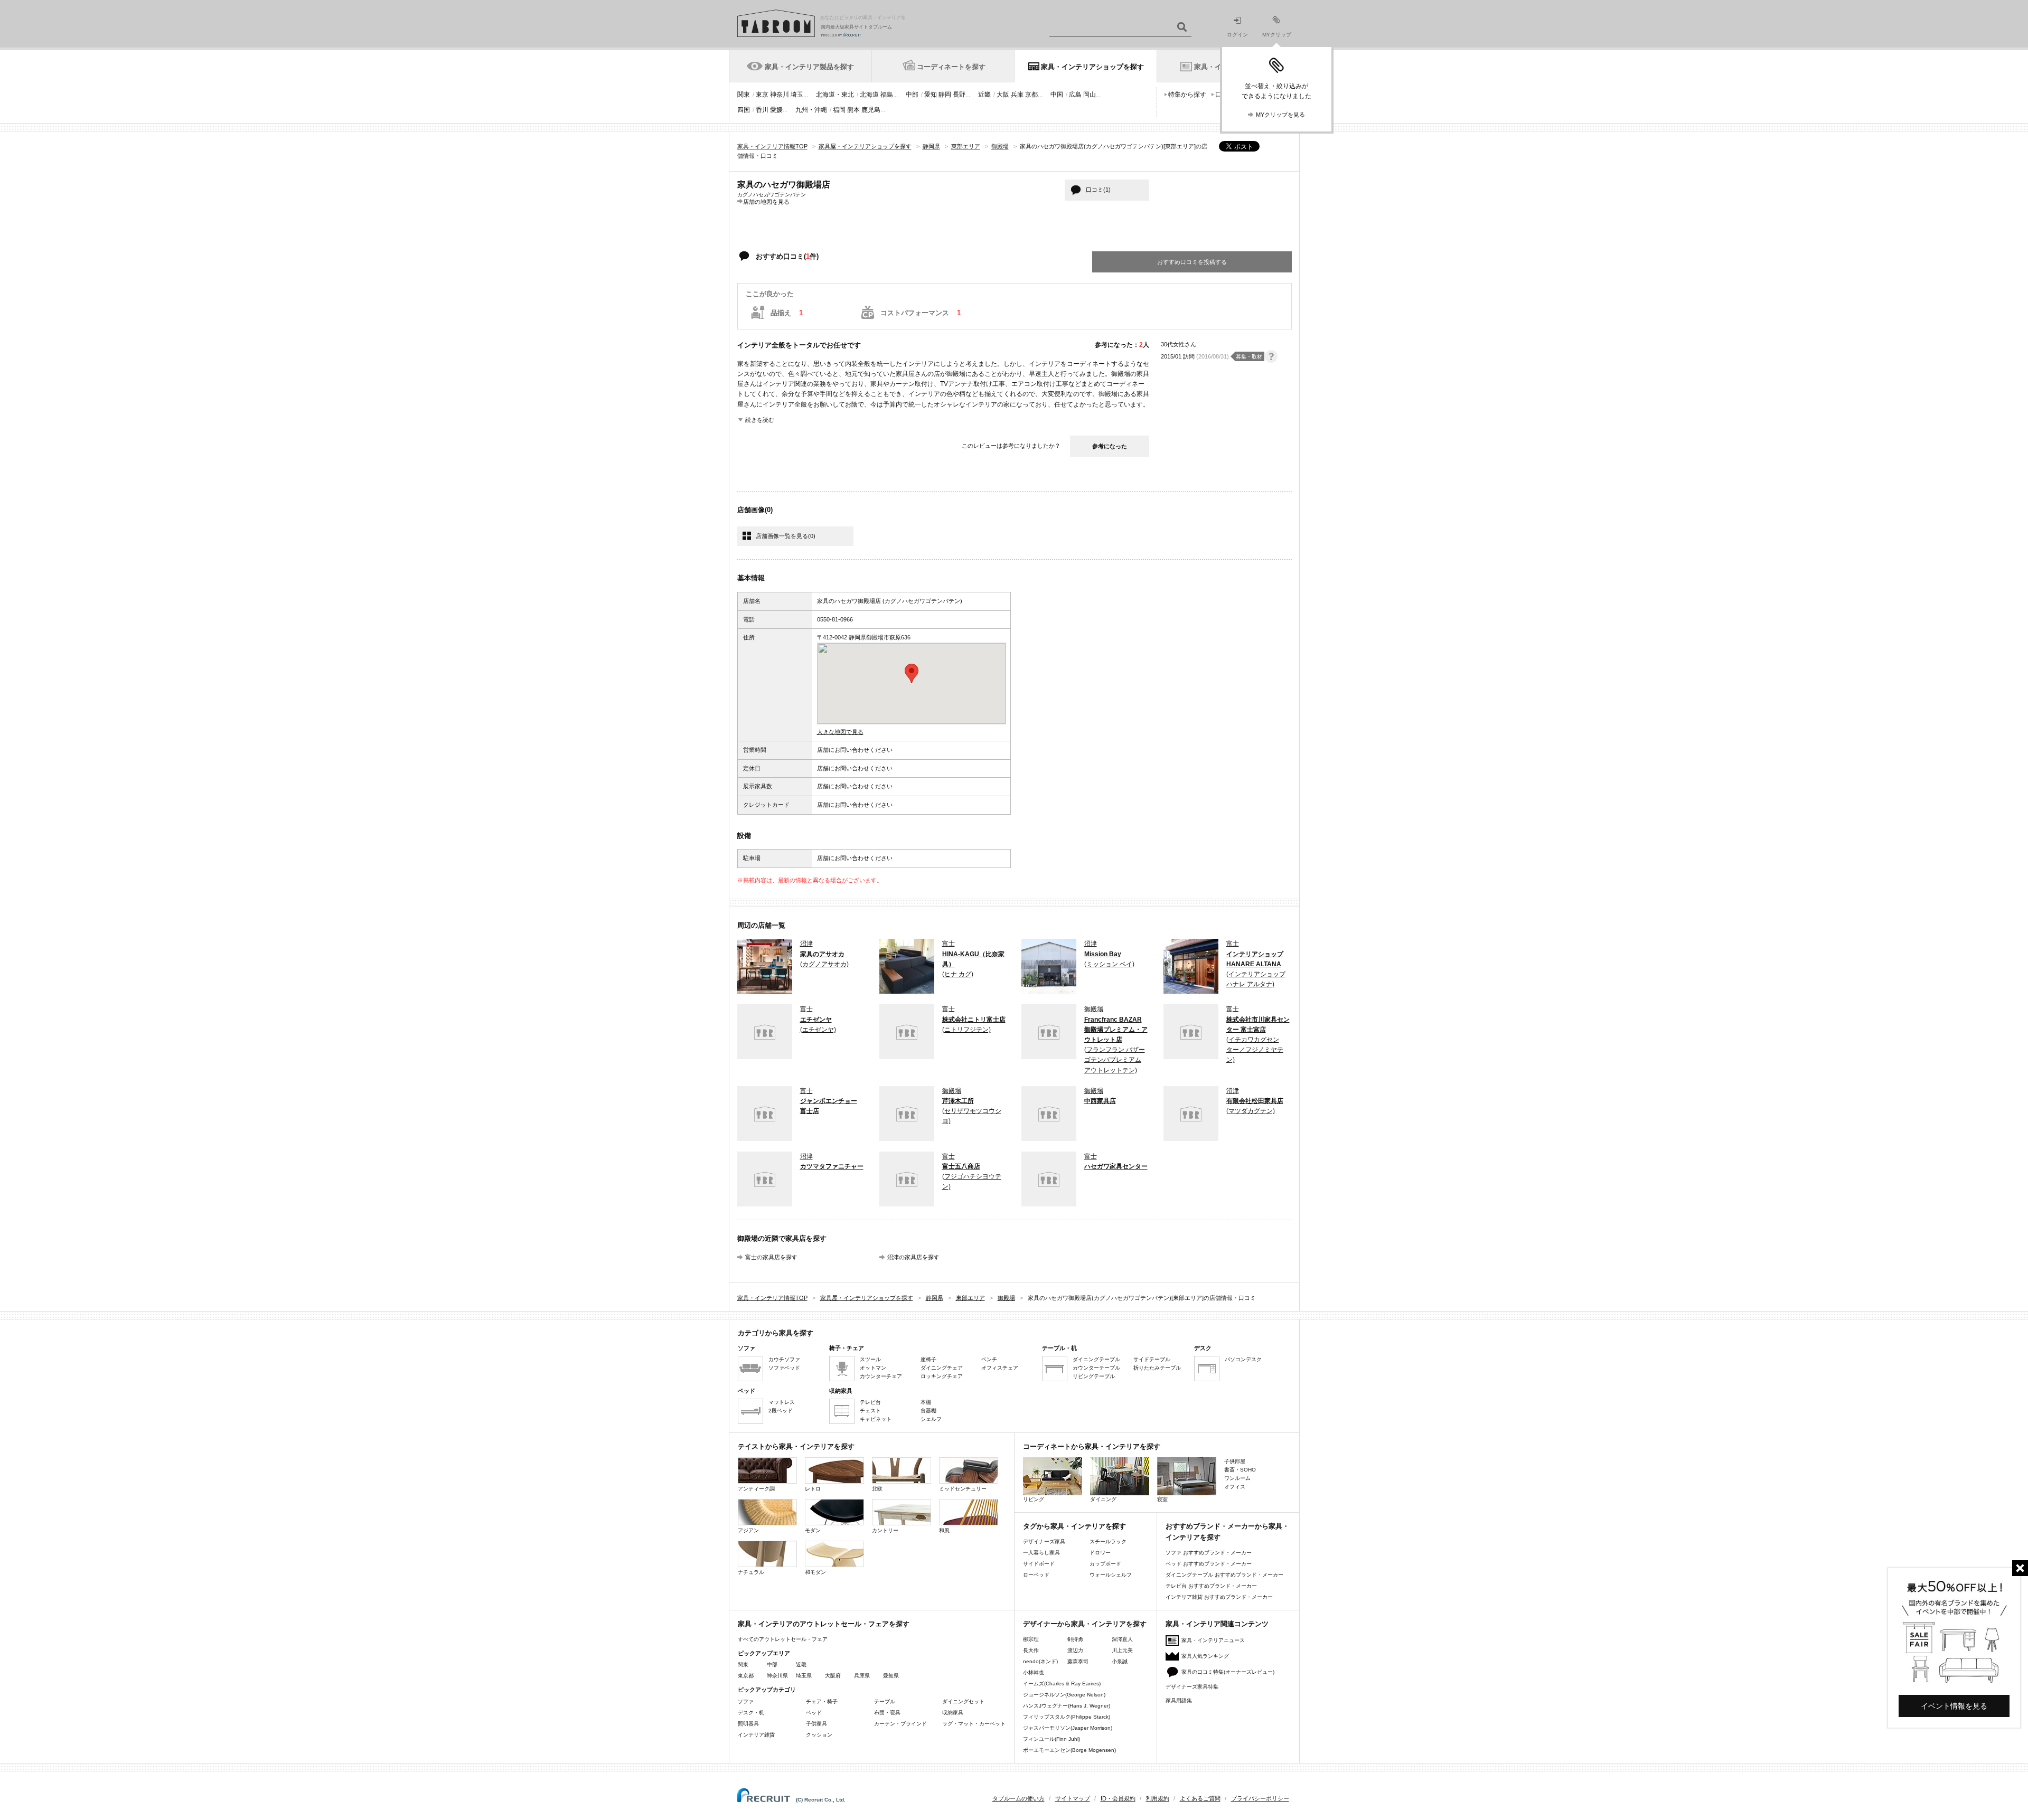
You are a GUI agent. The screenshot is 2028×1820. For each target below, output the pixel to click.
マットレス (782, 1402)
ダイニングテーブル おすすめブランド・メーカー (1224, 1575)
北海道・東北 (835, 95)
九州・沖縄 (811, 110)
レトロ (813, 1489)
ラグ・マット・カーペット (974, 1724)
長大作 (1031, 1650)
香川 (762, 110)
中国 (1057, 95)
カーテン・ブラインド (900, 1724)
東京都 (746, 1676)
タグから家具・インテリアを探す (1074, 1526)
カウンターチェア (881, 1376)
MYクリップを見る (1280, 115)
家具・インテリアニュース (1213, 1640)
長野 (959, 95)
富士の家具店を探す (771, 1257)
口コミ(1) (1098, 190)
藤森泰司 (1078, 1661)
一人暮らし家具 (1041, 1553)
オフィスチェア (1000, 1368)
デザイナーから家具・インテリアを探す (1085, 1624)
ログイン (1237, 35)
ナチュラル (751, 1572)
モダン (813, 1530)
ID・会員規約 (1118, 1798)
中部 (912, 95)
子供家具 (816, 1724)
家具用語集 (1179, 1700)
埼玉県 (804, 1676)
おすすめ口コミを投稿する (1192, 262)
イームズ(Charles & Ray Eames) (1062, 1684)
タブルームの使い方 (1018, 1798)
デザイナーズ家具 (1044, 1541)
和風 (944, 1530)
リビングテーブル (1094, 1376)
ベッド (814, 1713)
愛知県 (891, 1676)
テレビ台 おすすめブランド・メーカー (1211, 1586)
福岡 (839, 110)
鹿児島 (871, 110)
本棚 (926, 1402)
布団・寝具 (887, 1713)
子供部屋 (1235, 1461)
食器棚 (928, 1411)
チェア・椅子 (822, 1701)
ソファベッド (784, 1368)
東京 (762, 95)
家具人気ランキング (1205, 1656)
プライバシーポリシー (1260, 1798)
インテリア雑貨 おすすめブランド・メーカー (1219, 1597)
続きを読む (760, 420)
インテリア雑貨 (756, 1735)
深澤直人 (1122, 1639)
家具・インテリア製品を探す (809, 67)
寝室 (1162, 1499)
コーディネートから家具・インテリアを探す (1092, 1446)
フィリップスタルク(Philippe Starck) (1067, 1717)
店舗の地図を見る (766, 201)
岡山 (1090, 95)
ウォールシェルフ (1111, 1575)
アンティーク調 (756, 1489)
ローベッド (1036, 1575)
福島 (887, 95)
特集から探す (1187, 95)
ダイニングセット (963, 1701)
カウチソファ (784, 1359)
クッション (819, 1735)
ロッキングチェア (942, 1376)
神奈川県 (777, 1676)
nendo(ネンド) (1040, 1661)
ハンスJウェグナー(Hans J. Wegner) (1067, 1706)
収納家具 (953, 1713)
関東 (744, 95)
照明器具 (748, 1724)
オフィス (1235, 1487)
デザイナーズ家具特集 (1192, 1687)
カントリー (885, 1530)
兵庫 (1017, 95)
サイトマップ (1073, 1798)
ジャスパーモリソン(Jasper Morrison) (1068, 1728)
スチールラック (1108, 1541)
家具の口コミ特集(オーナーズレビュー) (1228, 1672)
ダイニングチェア (942, 1368)
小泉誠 (1120, 1661)
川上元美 (1122, 1650)
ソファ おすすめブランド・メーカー (1209, 1553)
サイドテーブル (1152, 1359)
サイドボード (1039, 1564)
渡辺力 (1075, 1650)
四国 (744, 110)
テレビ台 (870, 1402)
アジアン (748, 1530)
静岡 (945, 95)
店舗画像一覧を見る (786, 536)
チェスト (870, 1411)
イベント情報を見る (1954, 1706)
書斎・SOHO (1240, 1470)
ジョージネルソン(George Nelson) (1064, 1695)
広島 (1075, 95)
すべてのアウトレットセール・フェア (783, 1639)
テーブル (885, 1701)
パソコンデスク (1243, 1359)
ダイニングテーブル (1096, 1359)
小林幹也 (1034, 1672)
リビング (1034, 1499)
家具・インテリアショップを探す (1092, 67)
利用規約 (1158, 1798)
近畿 (984, 95)
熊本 (853, 110)
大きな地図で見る (840, 732)
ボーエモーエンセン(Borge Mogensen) (1069, 1750)
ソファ (746, 1701)
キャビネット (876, 1419)
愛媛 (776, 110)
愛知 (931, 95)
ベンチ (989, 1359)
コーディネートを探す (951, 67)
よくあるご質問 (1200, 1798)
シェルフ (931, 1419)
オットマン (873, 1368)
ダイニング (1103, 1499)
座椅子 (928, 1359)
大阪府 (833, 1676)
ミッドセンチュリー (963, 1489)
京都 (1031, 95)
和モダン (815, 1572)
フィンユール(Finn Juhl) (1051, 1739)
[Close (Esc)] (2020, 1568)
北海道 (869, 95)
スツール (870, 1359)
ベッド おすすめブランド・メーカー (1209, 1564)
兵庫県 (862, 1676)
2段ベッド (781, 1411)
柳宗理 (1031, 1639)
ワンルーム (1237, 1478)
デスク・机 (751, 1713)
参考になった (1110, 446)
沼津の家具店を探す (913, 1257)
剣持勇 (1075, 1639)
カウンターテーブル (1096, 1368)
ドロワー (1100, 1553)
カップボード (1105, 1564)
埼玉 (797, 95)
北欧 (877, 1489)
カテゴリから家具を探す (776, 1333)
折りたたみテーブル (1157, 1368)
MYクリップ (1277, 35)
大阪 (1003, 95)
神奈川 (780, 95)
